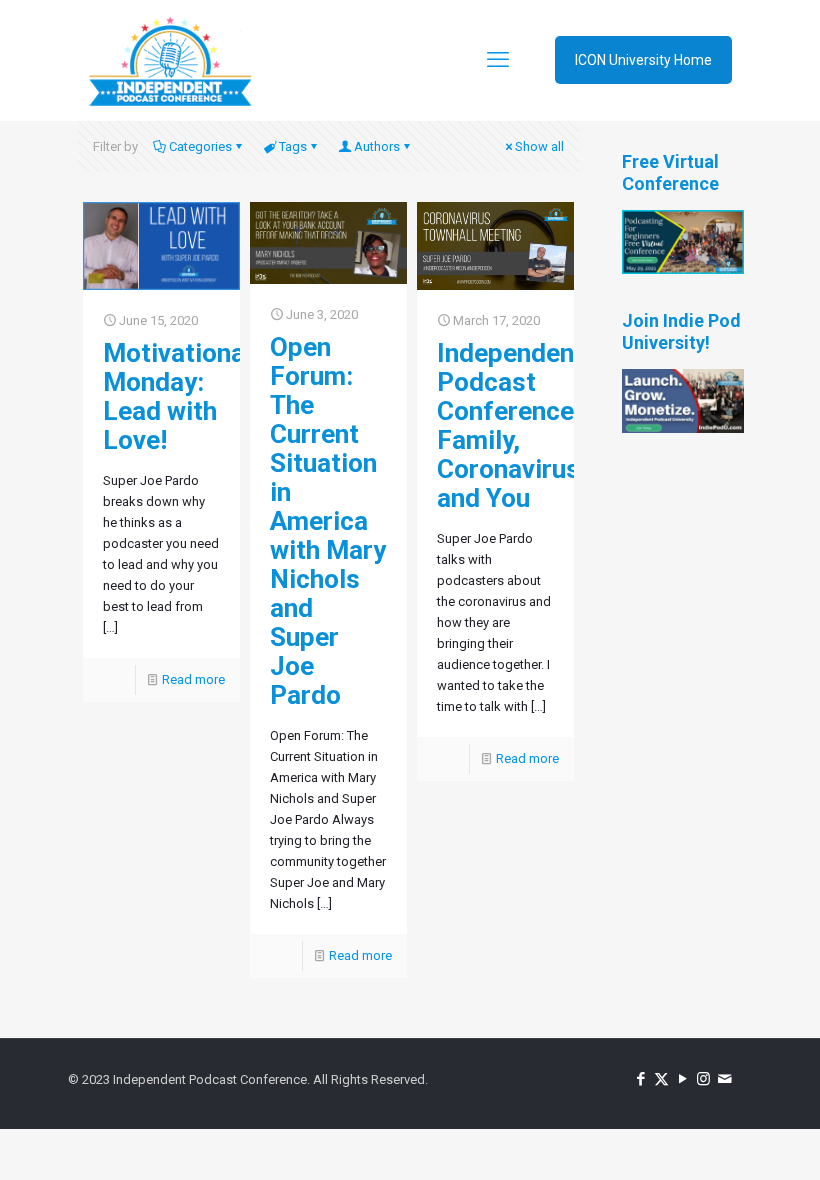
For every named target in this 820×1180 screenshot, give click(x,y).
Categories (200, 146)
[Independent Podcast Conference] (170, 60)
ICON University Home (643, 60)
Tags (293, 146)
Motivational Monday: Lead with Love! (177, 396)
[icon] (724, 1079)
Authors (377, 146)
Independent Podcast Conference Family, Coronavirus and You (510, 425)
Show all (539, 146)
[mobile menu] (498, 60)
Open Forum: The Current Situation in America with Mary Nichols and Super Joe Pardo (328, 521)
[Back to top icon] (724, 1139)
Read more (193, 679)
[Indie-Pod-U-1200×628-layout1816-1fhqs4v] (683, 428)
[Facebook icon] (640, 1079)
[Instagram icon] (703, 1079)
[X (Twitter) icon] (661, 1079)
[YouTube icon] (682, 1079)
